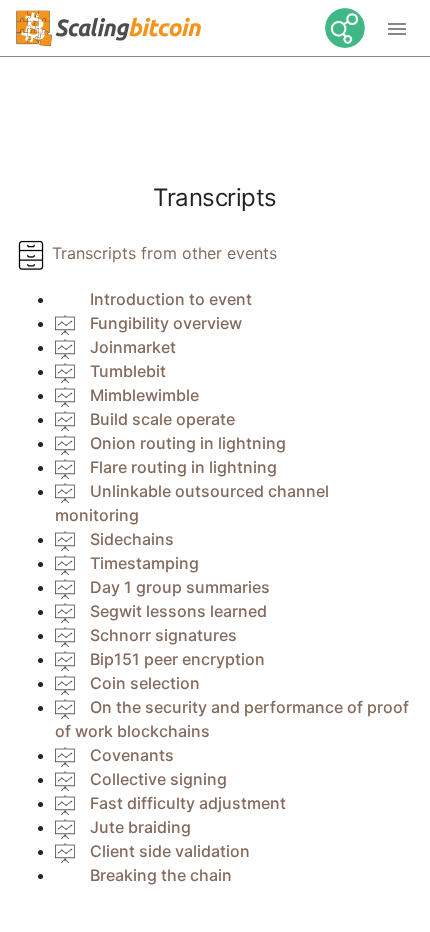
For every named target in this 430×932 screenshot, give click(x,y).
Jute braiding (140, 827)
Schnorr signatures (163, 635)
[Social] (337, 28)
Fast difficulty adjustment (188, 803)
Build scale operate (162, 419)
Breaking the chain (161, 875)
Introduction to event (171, 299)
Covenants (132, 755)
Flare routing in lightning (183, 467)
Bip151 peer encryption (177, 659)
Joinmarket (133, 347)
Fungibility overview (166, 323)
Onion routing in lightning (188, 443)
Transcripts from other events (162, 253)
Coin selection (145, 683)
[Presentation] (65, 323)
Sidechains (132, 539)
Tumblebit (128, 371)
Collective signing (158, 779)
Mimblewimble (144, 395)
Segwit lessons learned (178, 611)
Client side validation (170, 851)
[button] (397, 28)
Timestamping (144, 563)
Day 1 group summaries (180, 587)
